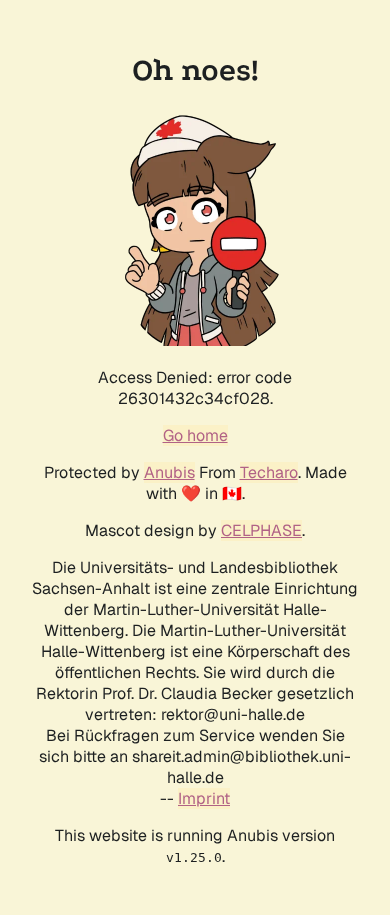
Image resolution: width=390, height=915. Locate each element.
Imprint (204, 798)
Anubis (169, 472)
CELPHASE (261, 530)
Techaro (269, 472)
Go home (195, 435)
